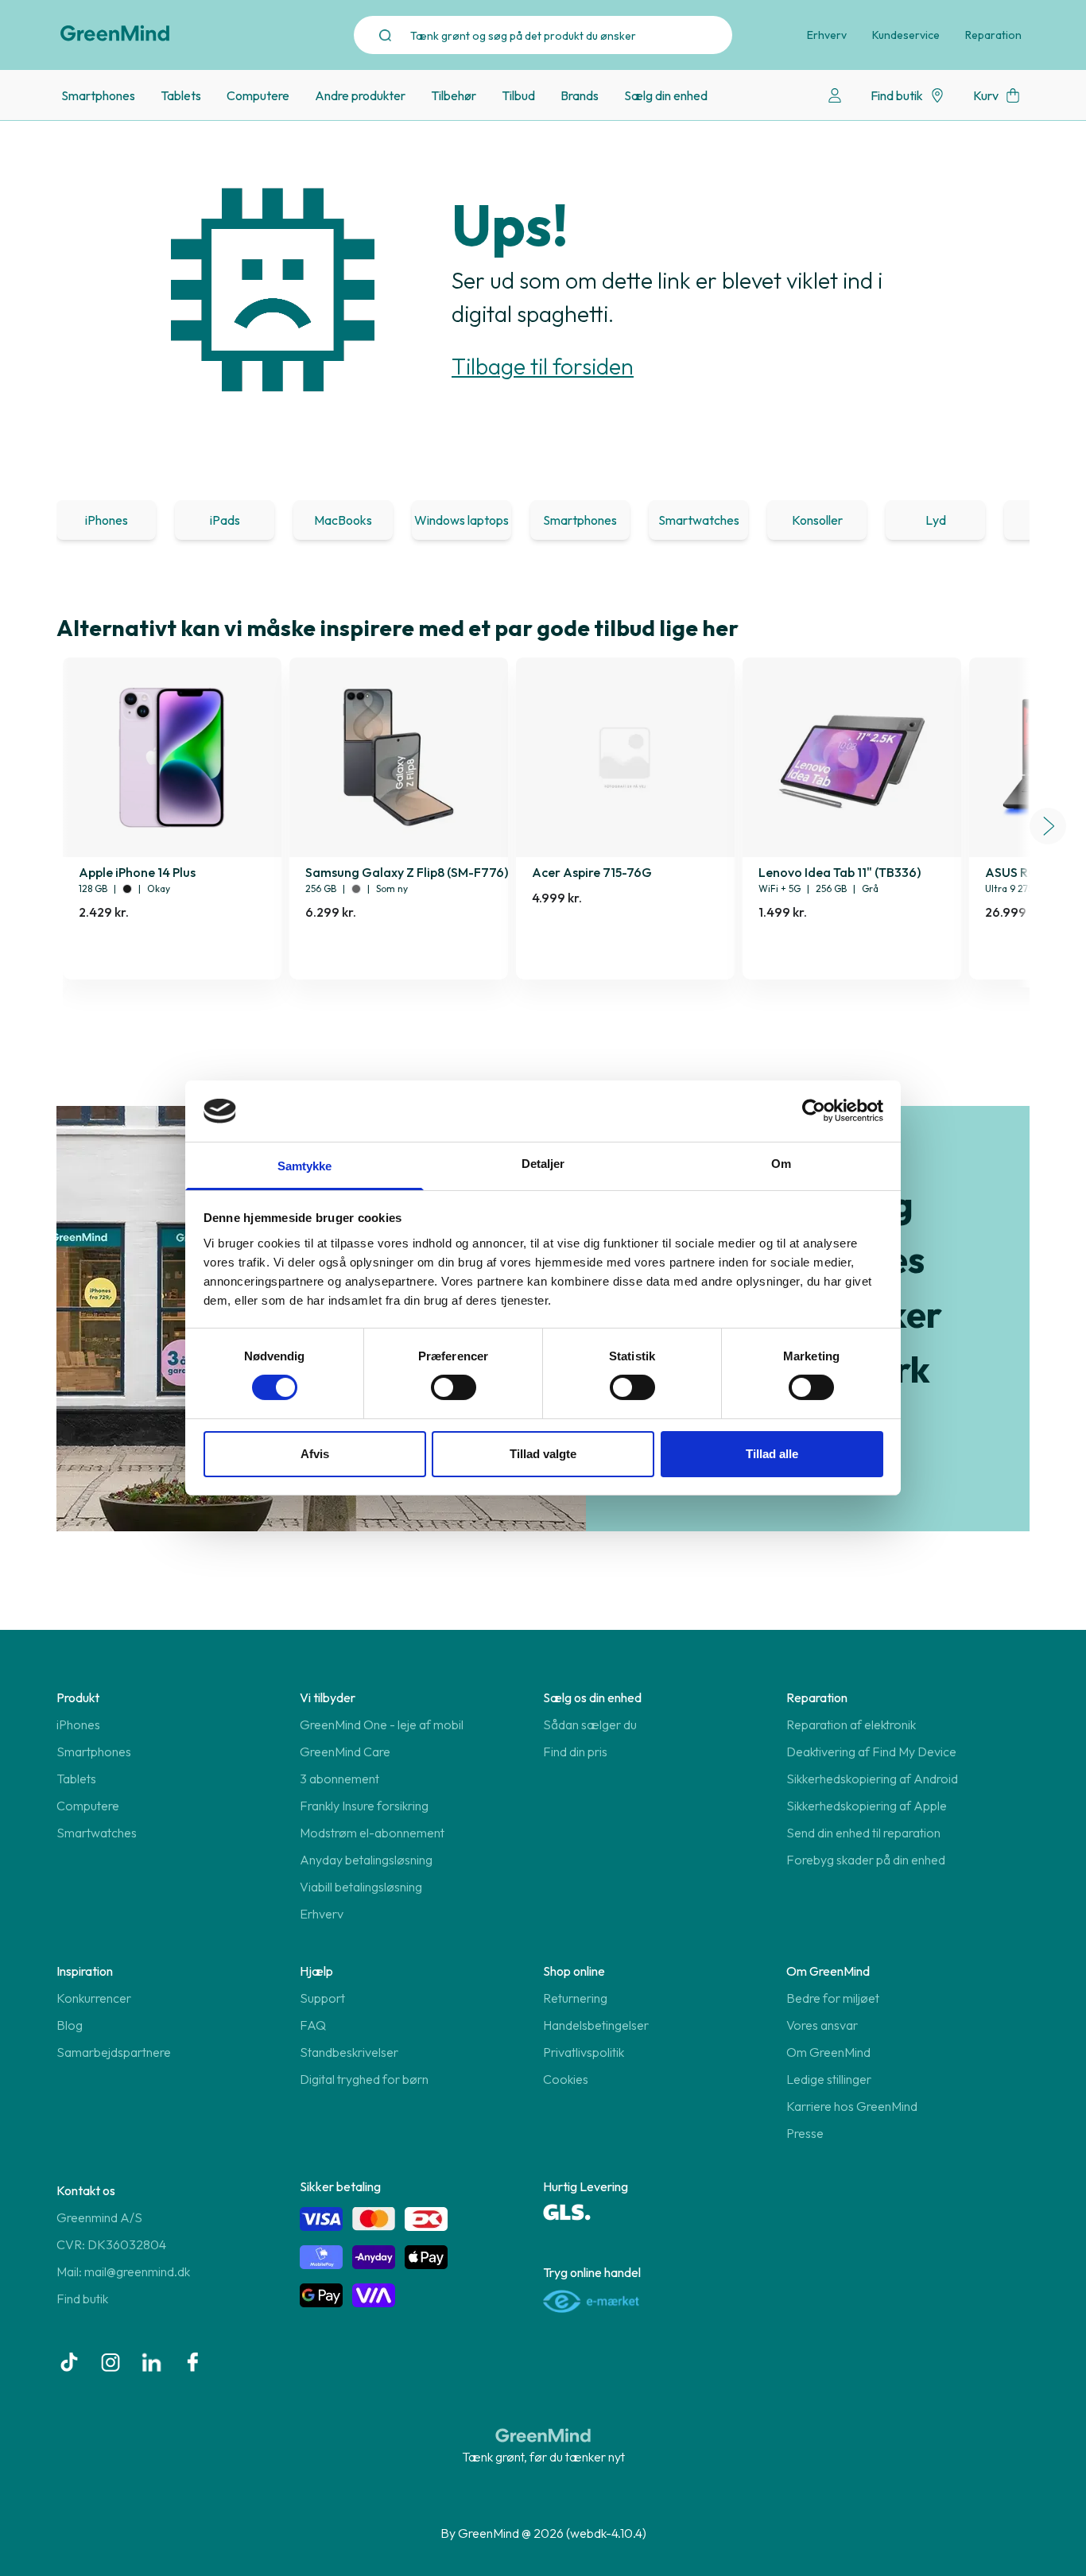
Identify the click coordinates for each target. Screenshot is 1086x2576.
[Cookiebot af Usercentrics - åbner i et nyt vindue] (814, 1111)
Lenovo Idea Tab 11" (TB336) (840, 872)
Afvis (315, 1454)
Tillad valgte (543, 1454)
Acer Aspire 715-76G (592, 872)
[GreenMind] (115, 33)
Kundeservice (906, 35)
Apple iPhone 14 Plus (137, 872)
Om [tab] (781, 1164)
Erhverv (827, 35)
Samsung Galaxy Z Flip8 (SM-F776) (407, 872)
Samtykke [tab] (305, 1166)
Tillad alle (772, 1454)
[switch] (454, 1387)
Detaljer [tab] (543, 1164)
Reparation (993, 35)
